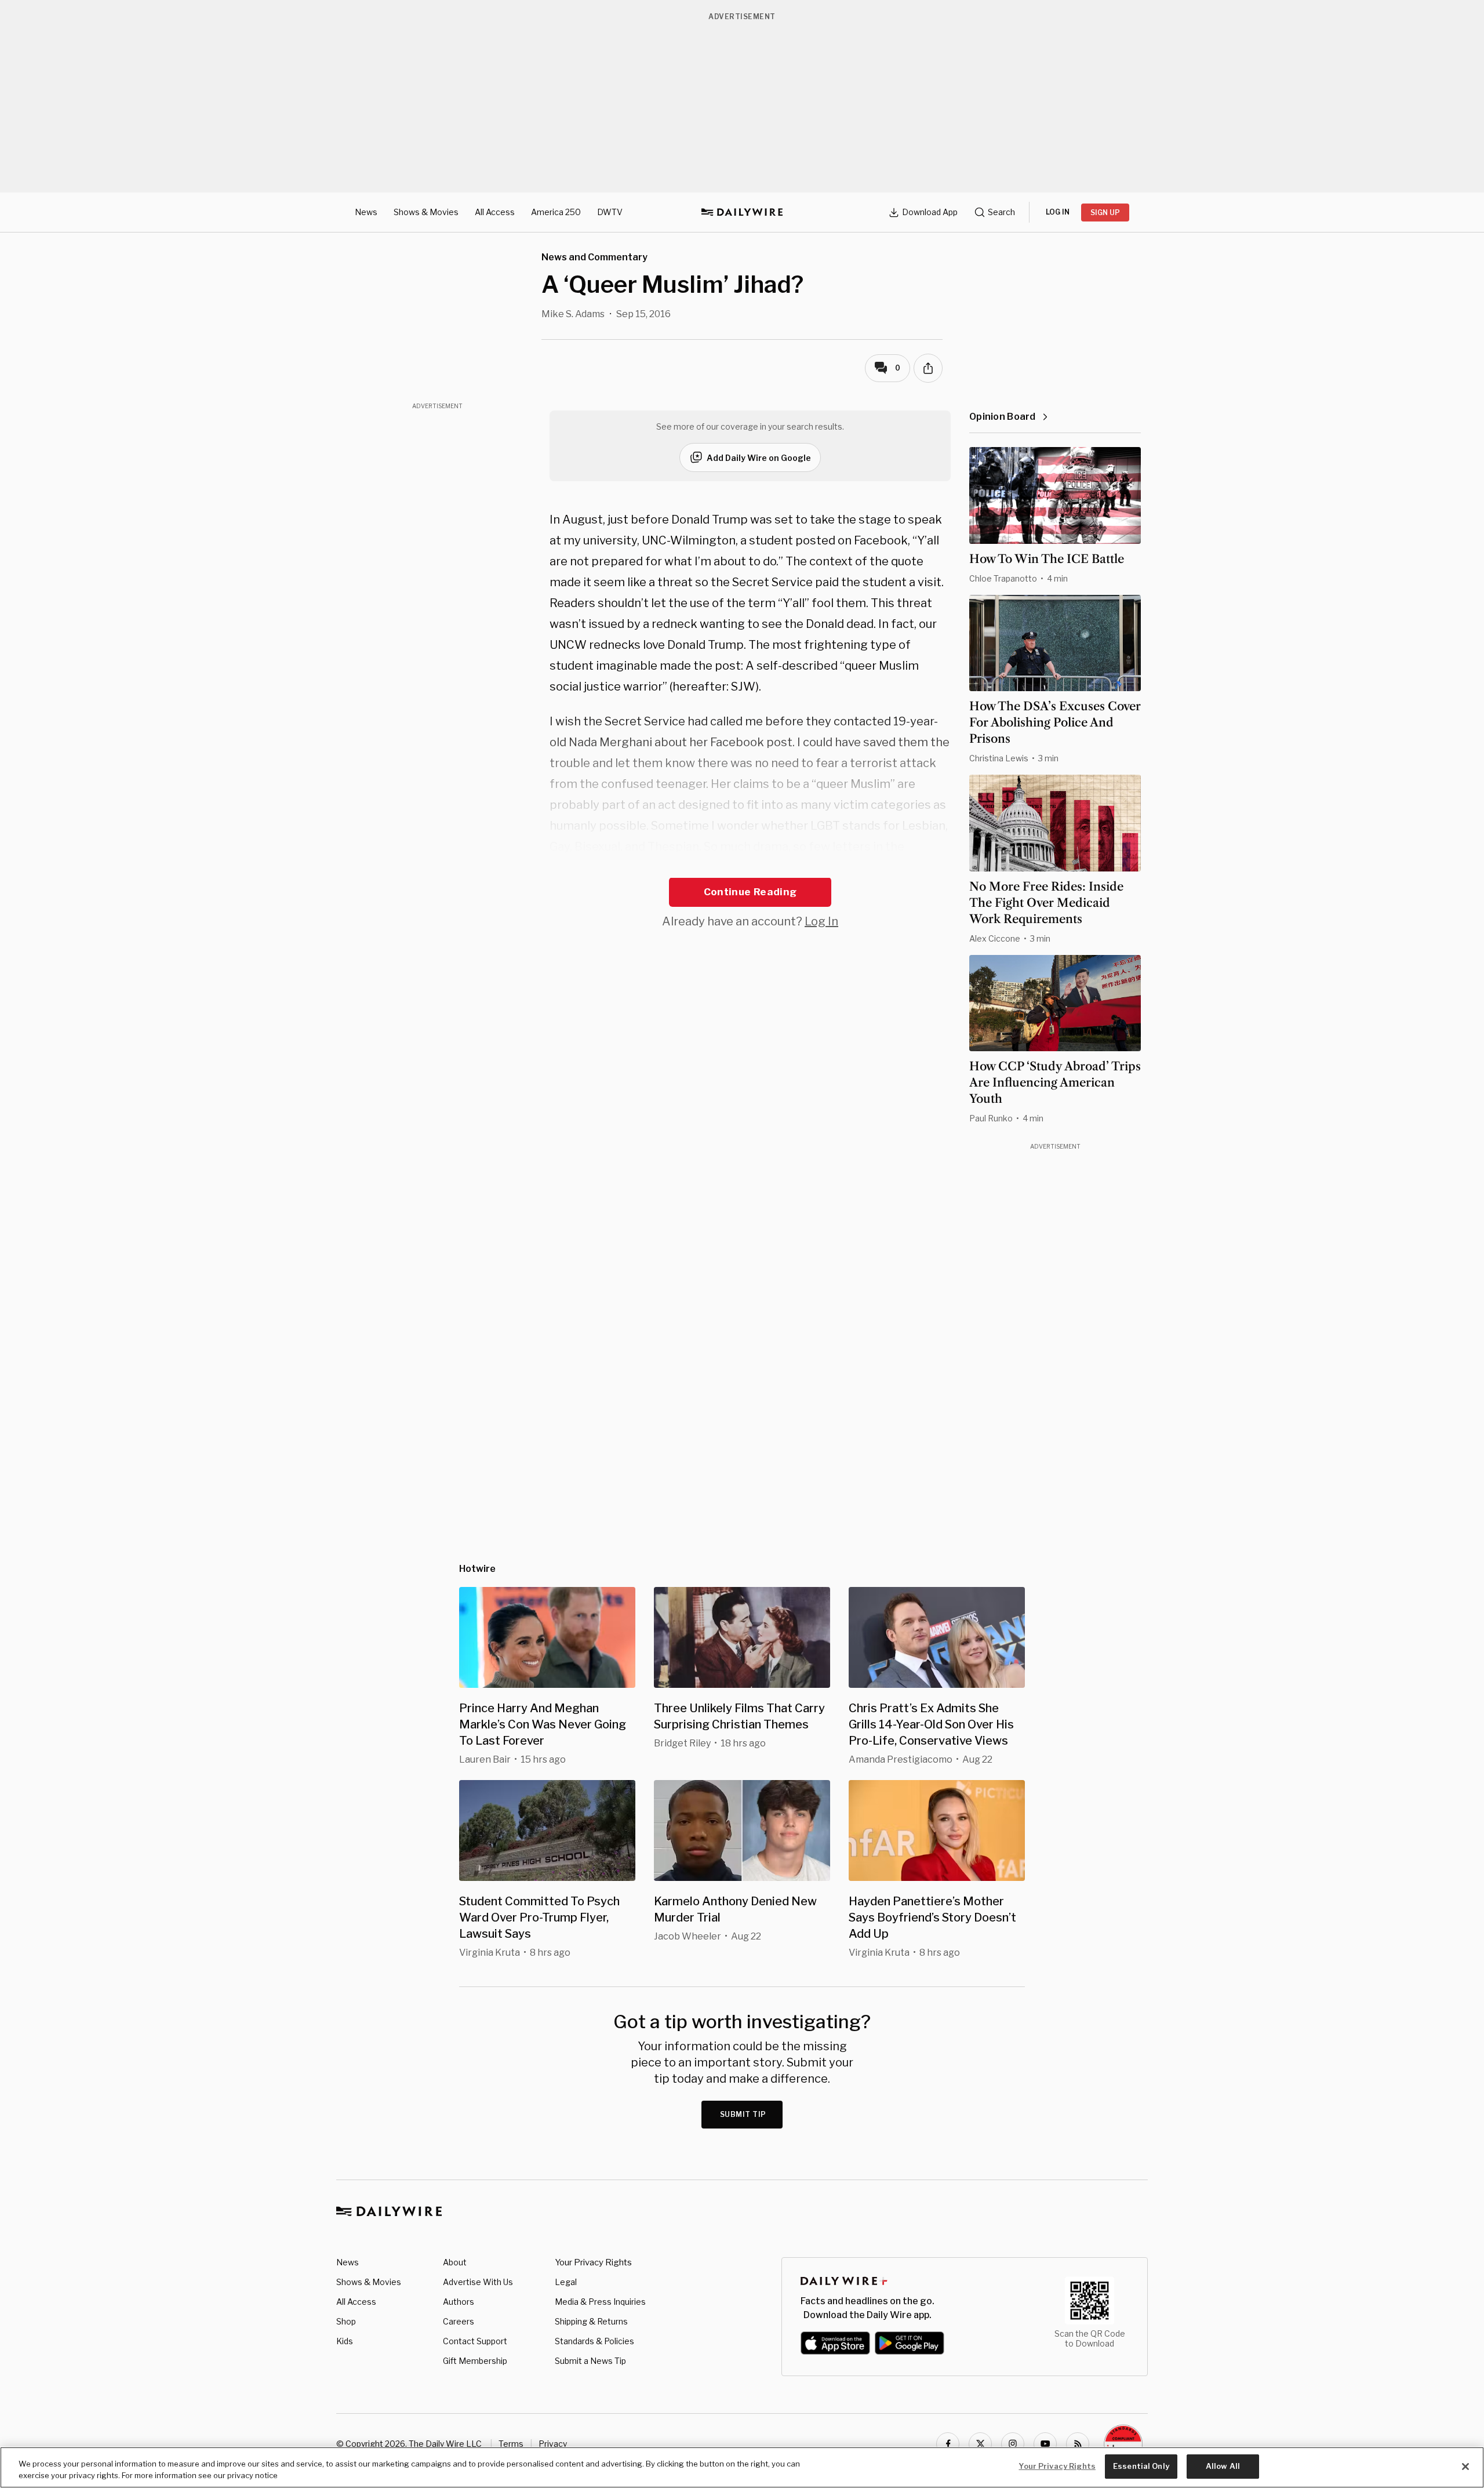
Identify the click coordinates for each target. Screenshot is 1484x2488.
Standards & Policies (594, 2341)
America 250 (556, 212)
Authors (459, 2302)
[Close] (1465, 2467)
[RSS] (1078, 2444)
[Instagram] (1013, 2444)
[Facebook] (948, 2444)
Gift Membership (475, 2361)
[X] (980, 2444)
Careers (459, 2321)
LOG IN (1058, 212)
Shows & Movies (426, 212)
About (455, 2262)
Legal (566, 2282)
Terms (511, 2444)
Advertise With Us (478, 2282)
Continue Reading (750, 892)
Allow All (1223, 2466)
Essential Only (1141, 2466)
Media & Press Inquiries (600, 2302)
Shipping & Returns (591, 2321)
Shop (346, 2321)
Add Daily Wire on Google (759, 458)
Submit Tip (743, 2114)
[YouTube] (1045, 2444)
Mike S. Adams (573, 314)
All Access (495, 212)
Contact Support (475, 2341)
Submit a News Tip (590, 2361)
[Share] (928, 368)
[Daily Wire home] (742, 212)
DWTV (610, 212)
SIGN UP (1105, 213)
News (366, 212)
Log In (821, 921)
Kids (345, 2341)
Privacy (553, 2444)
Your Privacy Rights (593, 2262)
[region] (742, 2467)
